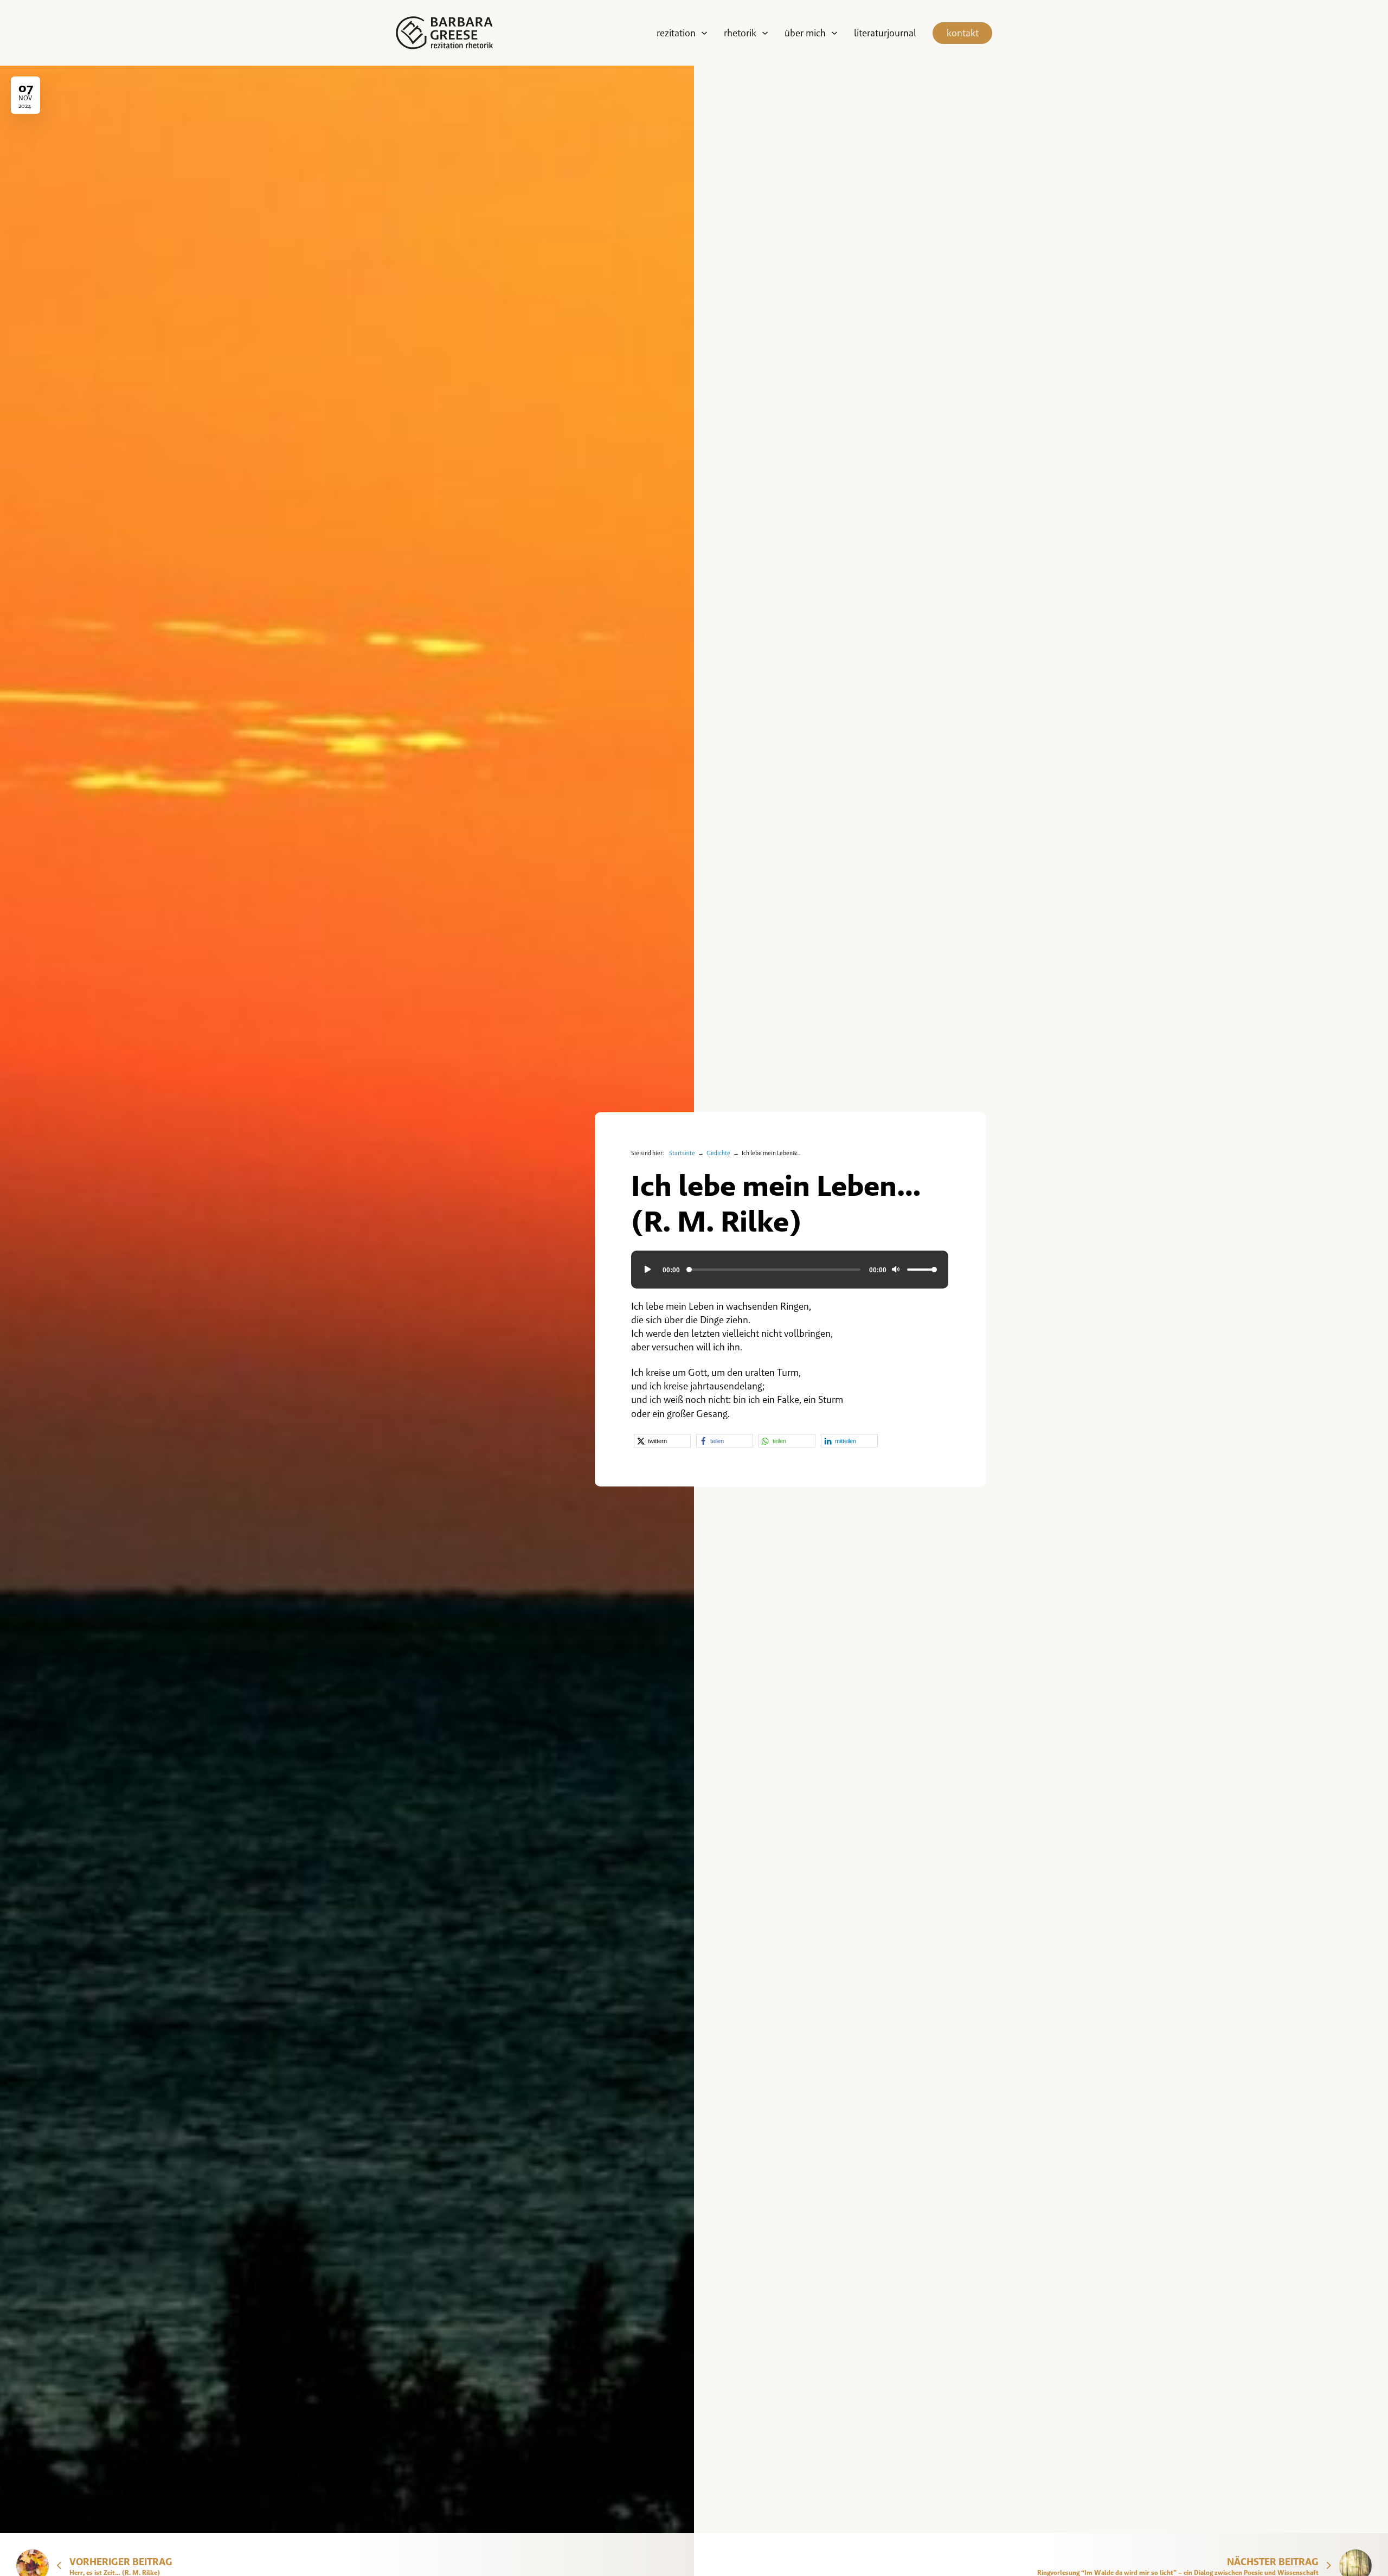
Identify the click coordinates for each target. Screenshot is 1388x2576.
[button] (662, 1441)
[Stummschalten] (895, 1270)
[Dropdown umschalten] (704, 33)
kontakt (963, 33)
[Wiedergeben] (647, 1270)
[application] (790, 1270)
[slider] (922, 1270)
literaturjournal (885, 33)
